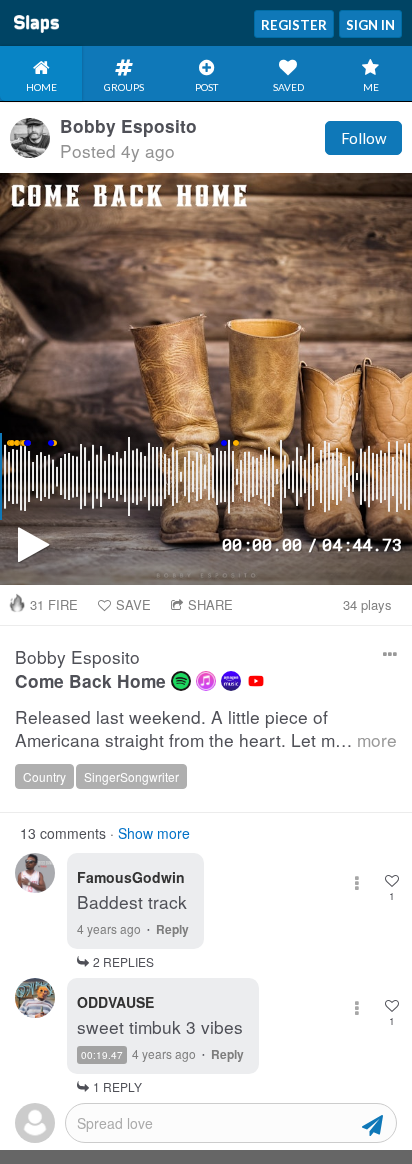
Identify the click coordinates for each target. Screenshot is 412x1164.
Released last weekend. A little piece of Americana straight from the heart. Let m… (206, 728)
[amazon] (231, 681)
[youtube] (256, 681)
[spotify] (181, 681)
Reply (172, 929)
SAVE (133, 604)
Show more (154, 833)
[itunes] (206, 681)
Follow (363, 138)
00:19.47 (102, 1055)
